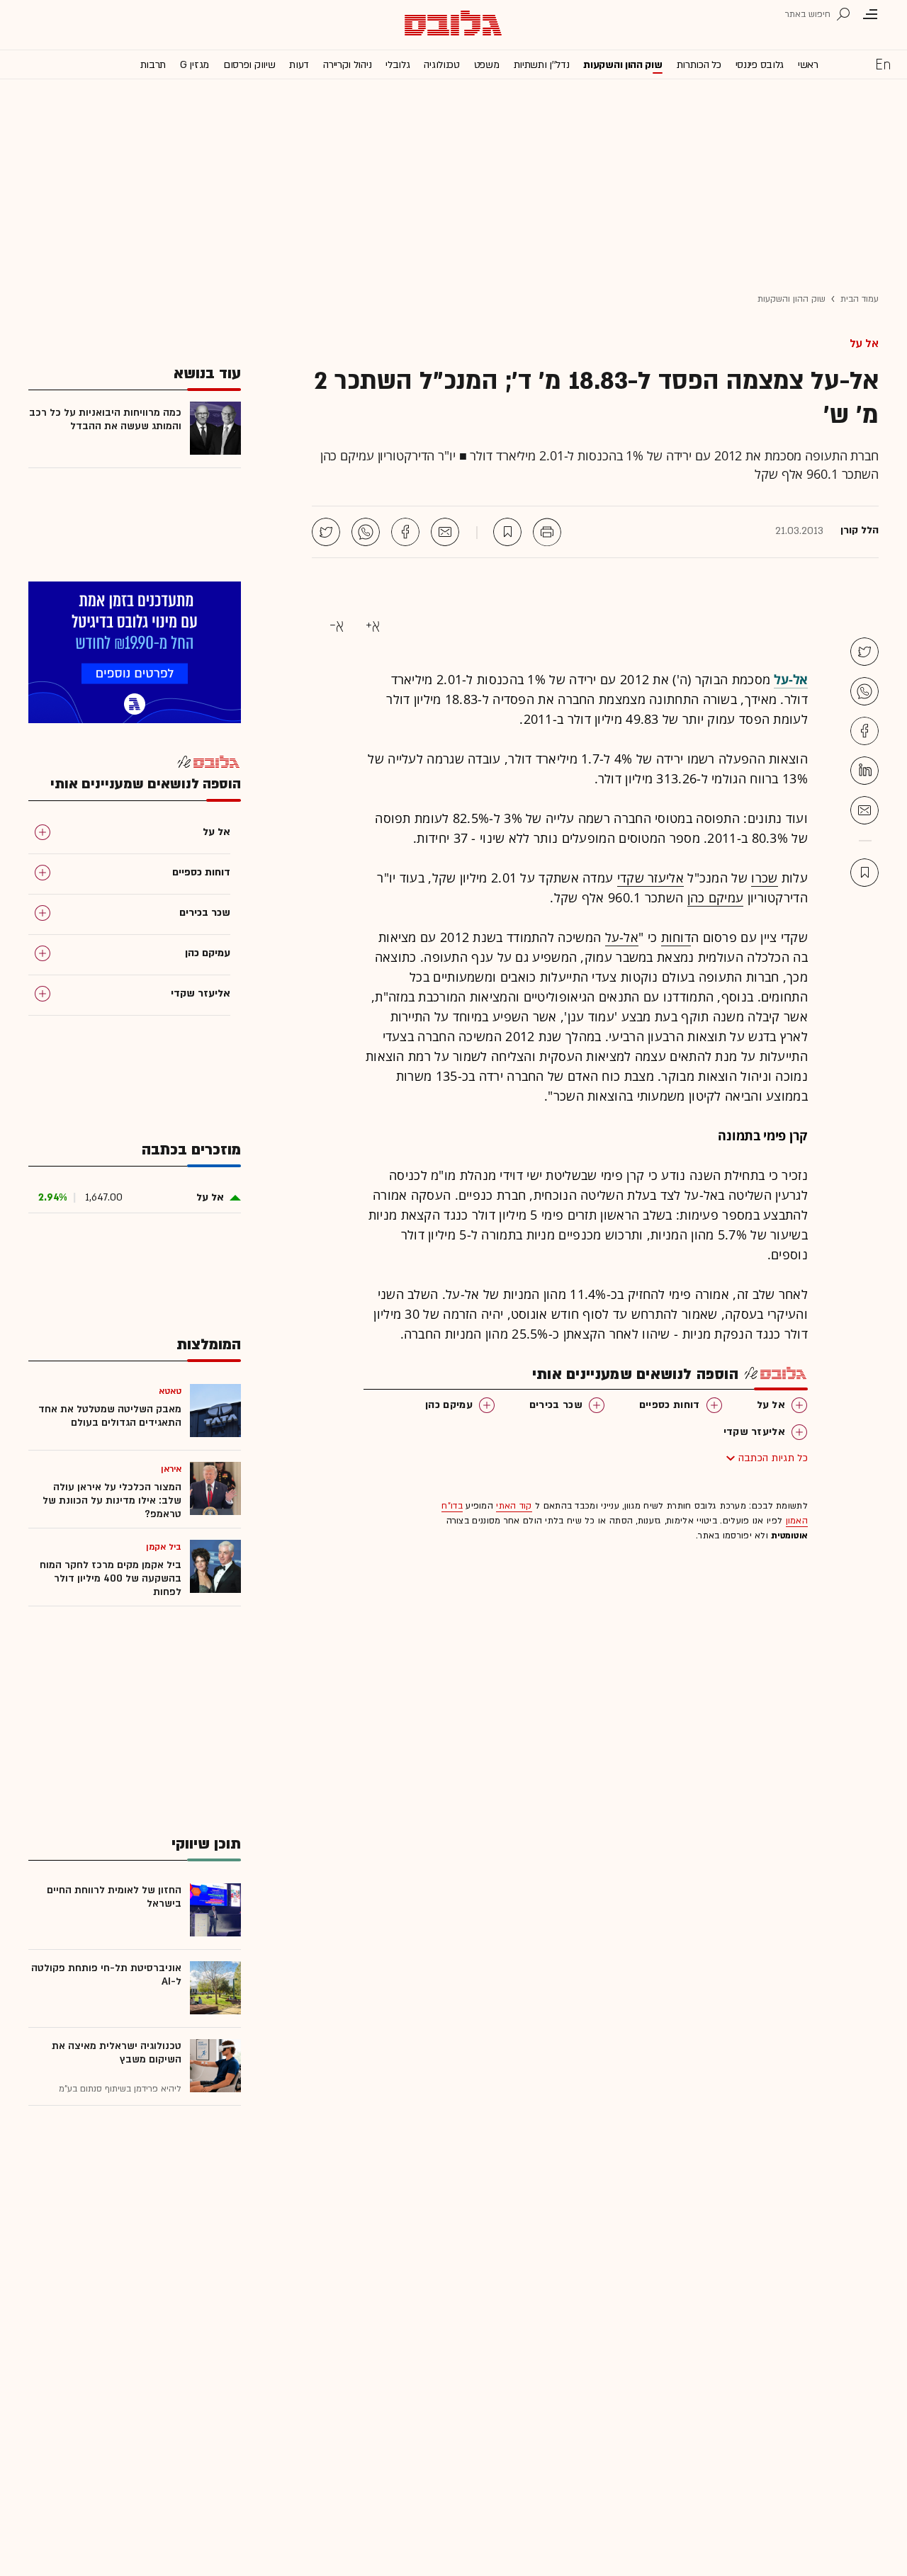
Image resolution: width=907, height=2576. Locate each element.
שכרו (764, 878)
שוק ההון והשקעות (622, 65)
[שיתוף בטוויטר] (326, 532)
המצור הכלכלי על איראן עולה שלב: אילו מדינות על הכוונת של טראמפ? (112, 1500)
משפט (487, 65)
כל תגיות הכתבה (773, 1458)
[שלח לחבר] (864, 810)
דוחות (676, 937)
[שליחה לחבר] (445, 532)
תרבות (153, 65)
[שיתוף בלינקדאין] (864, 771)
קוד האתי (514, 1506)
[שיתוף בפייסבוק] (405, 532)
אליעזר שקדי (650, 878)
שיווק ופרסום (249, 65)
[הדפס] (547, 532)
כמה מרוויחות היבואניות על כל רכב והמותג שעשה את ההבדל (105, 419)
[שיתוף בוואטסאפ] (366, 532)
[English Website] (883, 64)
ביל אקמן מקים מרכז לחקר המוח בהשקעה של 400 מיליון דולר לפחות (111, 1578)
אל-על (622, 937)
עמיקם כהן (716, 897)
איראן (171, 1469)
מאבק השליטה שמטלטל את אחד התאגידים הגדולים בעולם (110, 1416)
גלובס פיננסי (760, 65)
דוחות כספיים (670, 1405)
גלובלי (398, 65)
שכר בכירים (556, 1405)
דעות (299, 65)
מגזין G (195, 65)
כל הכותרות (699, 65)
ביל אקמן (164, 1547)
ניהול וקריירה (347, 65)
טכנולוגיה (441, 65)
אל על (864, 344)
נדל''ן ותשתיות (542, 65)
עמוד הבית (860, 299)
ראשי (808, 65)
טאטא (170, 1391)
